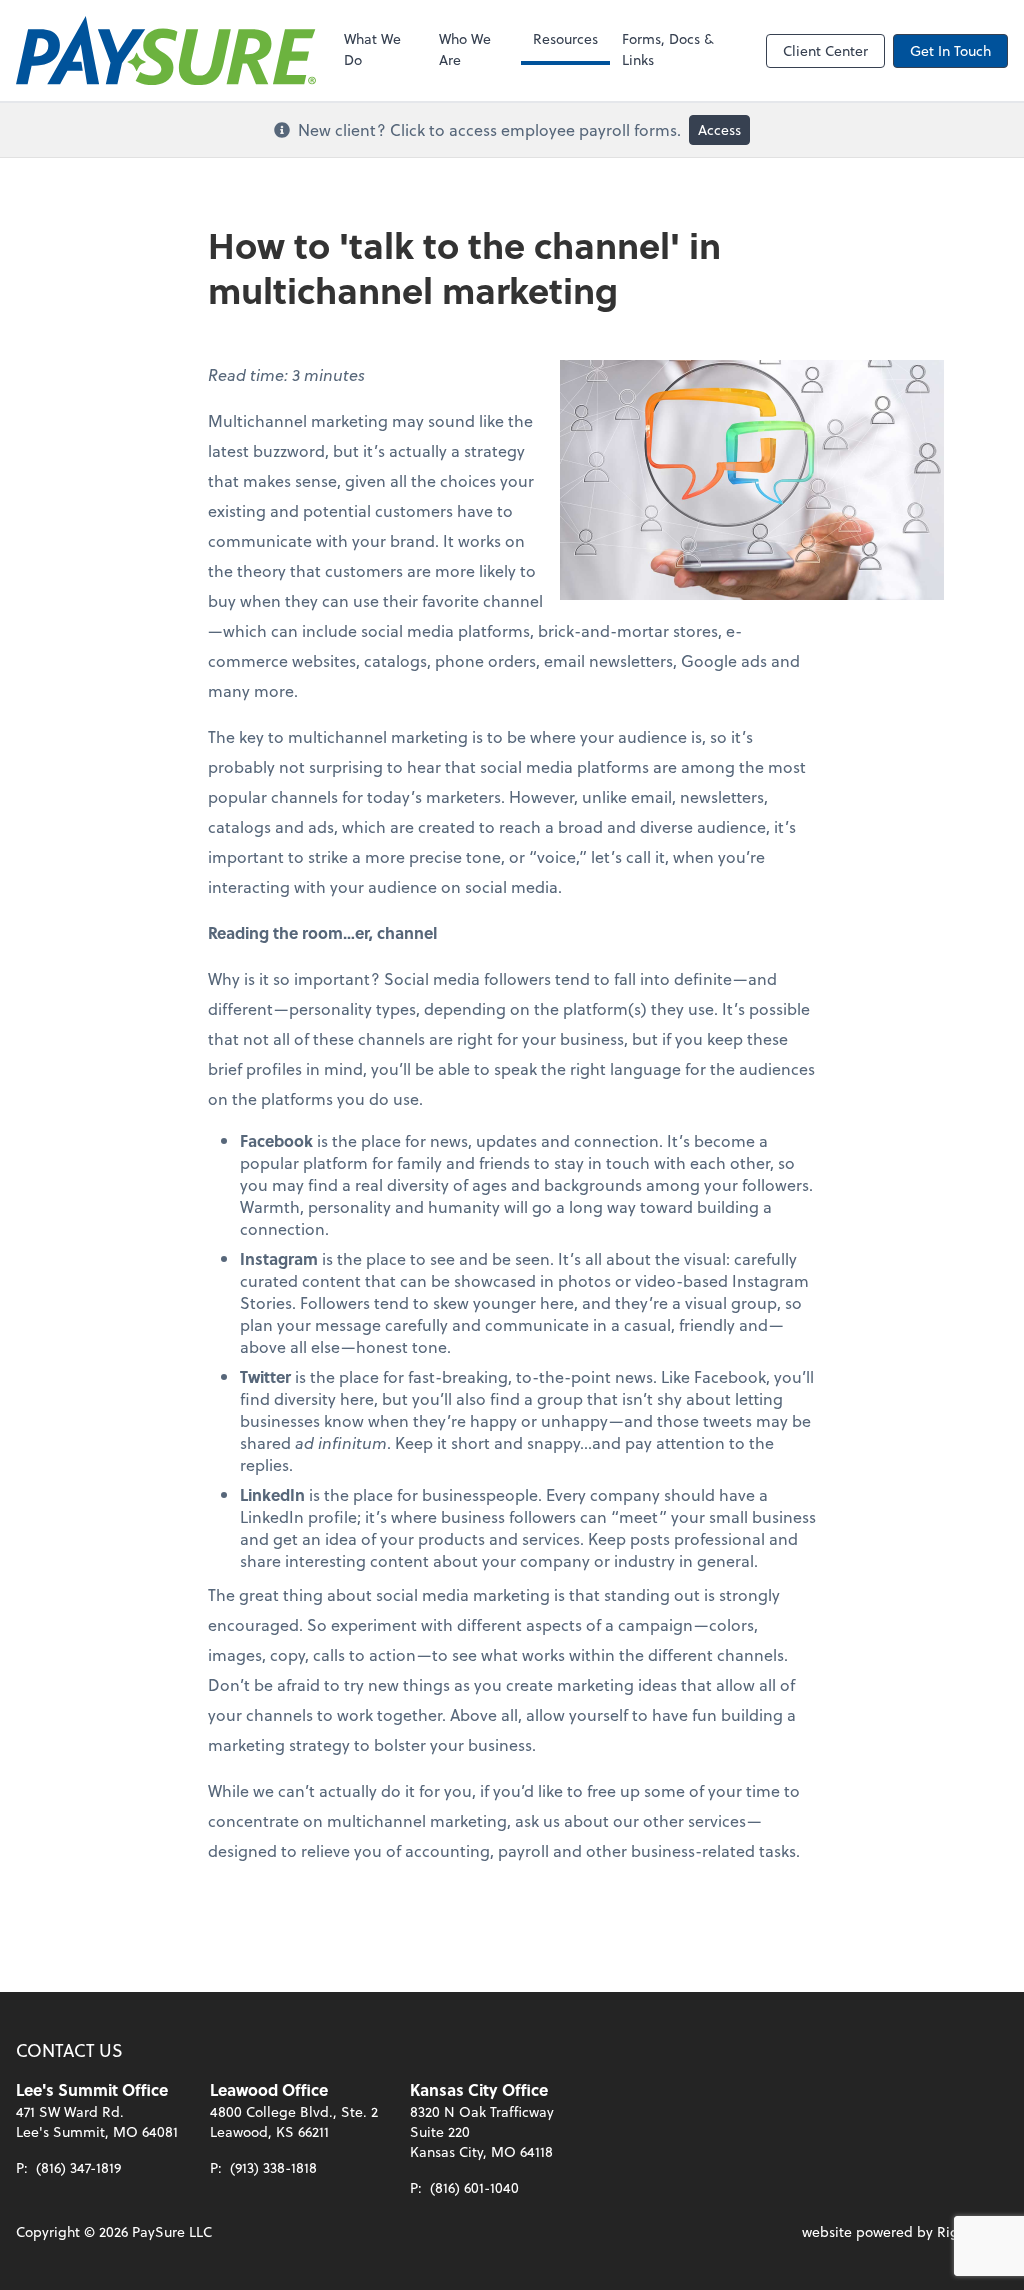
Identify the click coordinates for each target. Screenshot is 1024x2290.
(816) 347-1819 (78, 2167)
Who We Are (465, 49)
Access (719, 129)
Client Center (825, 50)
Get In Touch (950, 50)
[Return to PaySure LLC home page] (166, 50)
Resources (565, 38)
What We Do (372, 49)
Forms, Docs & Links (668, 49)
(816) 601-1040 (474, 2187)
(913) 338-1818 (273, 2167)
